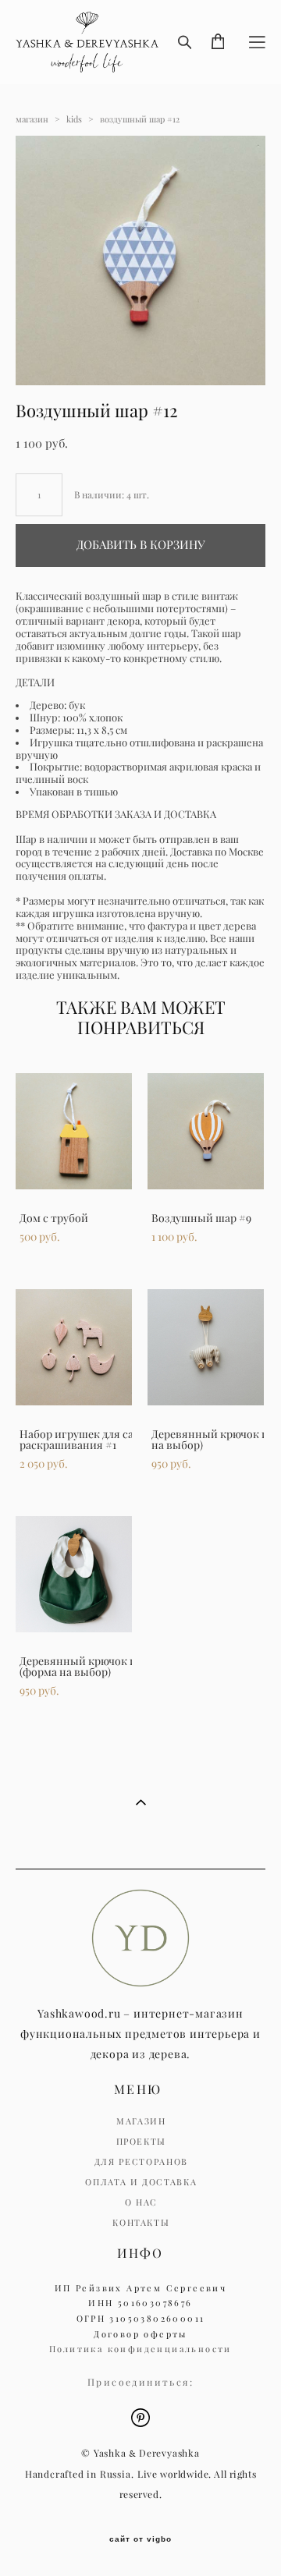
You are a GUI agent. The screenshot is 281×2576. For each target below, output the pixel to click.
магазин (32, 119)
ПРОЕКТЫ (142, 2142)
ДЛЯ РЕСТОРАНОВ (141, 2162)
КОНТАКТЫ (141, 2223)
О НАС (141, 2202)
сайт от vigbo (140, 2539)
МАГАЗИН (141, 2121)
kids (74, 119)
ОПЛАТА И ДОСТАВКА (141, 2182)
